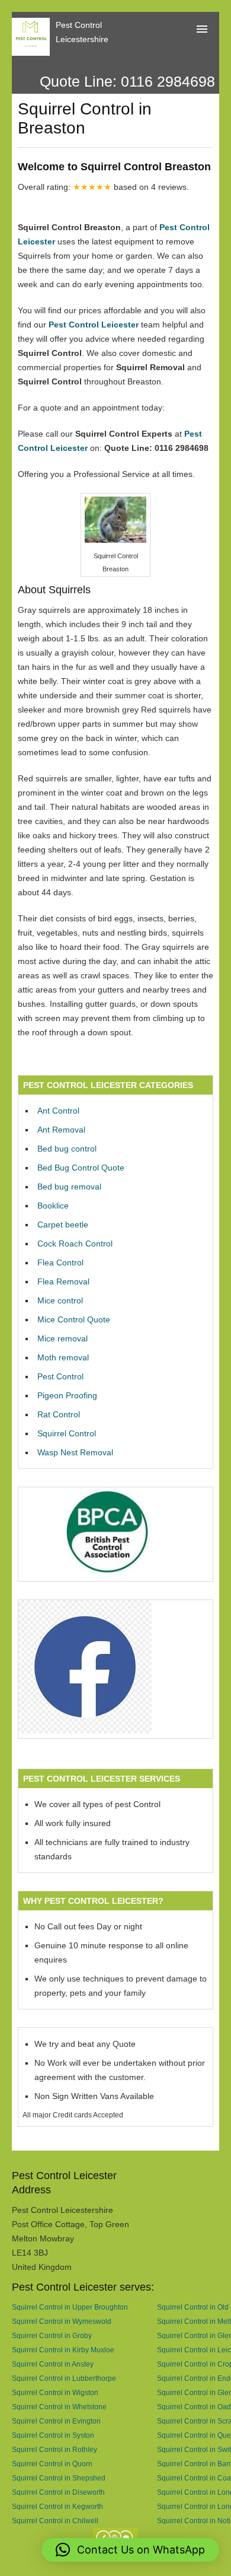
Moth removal (63, 1357)
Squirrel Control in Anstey (53, 2364)
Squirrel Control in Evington (56, 2421)
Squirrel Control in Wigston (55, 2392)
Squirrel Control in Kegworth (57, 2506)
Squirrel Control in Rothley (54, 2449)
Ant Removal (61, 1130)
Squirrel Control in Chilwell (55, 2521)
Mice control (60, 1300)
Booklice (53, 1206)
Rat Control (59, 1414)
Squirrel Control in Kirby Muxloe (63, 2350)
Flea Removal (63, 1281)
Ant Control (58, 1111)
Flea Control (60, 1262)
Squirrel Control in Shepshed (59, 2478)
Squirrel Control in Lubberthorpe (64, 2378)
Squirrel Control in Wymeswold (62, 2321)
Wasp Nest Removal (75, 1452)
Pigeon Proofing (67, 1395)
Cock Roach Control (75, 1244)
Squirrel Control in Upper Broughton (70, 2307)
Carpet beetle (63, 1225)
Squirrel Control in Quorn (52, 2464)
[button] (130, 2550)
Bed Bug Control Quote (81, 1168)
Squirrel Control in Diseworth (58, 2492)
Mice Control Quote (74, 1319)
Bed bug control (67, 1149)
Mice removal (62, 1338)
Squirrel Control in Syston (53, 2435)
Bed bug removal (69, 1187)
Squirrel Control (67, 1433)
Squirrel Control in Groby (52, 2335)
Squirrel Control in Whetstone (59, 2407)
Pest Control (60, 1376)
